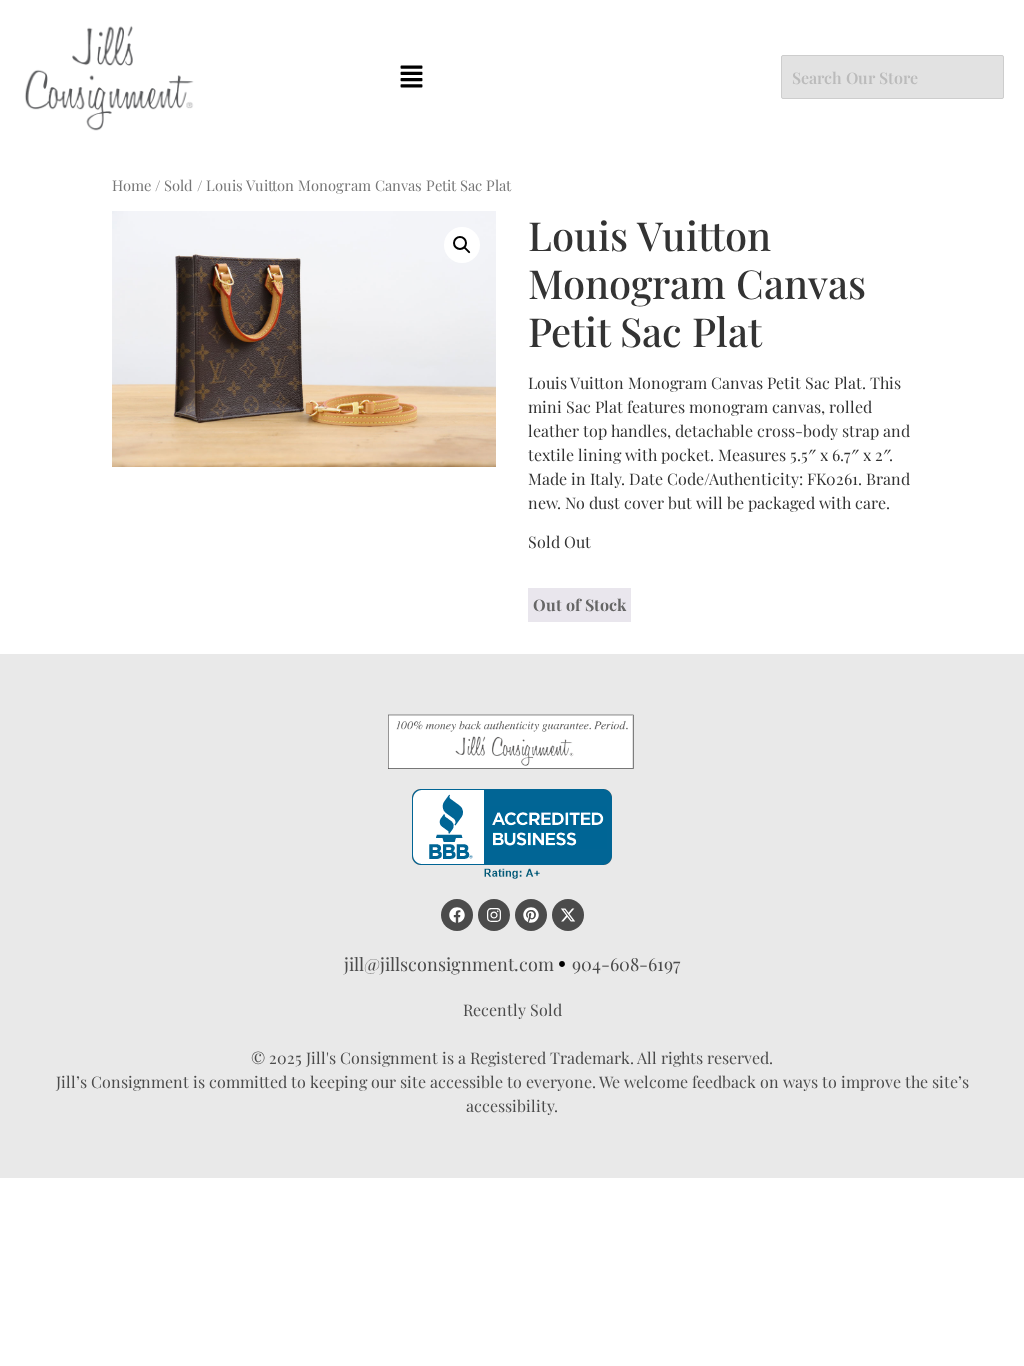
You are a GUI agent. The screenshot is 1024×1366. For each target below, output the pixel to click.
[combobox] (892, 77)
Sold (178, 185)
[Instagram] (494, 915)
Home (131, 185)
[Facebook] (457, 915)
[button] (411, 77)
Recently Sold (512, 1009)
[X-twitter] (568, 915)
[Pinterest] (531, 915)
